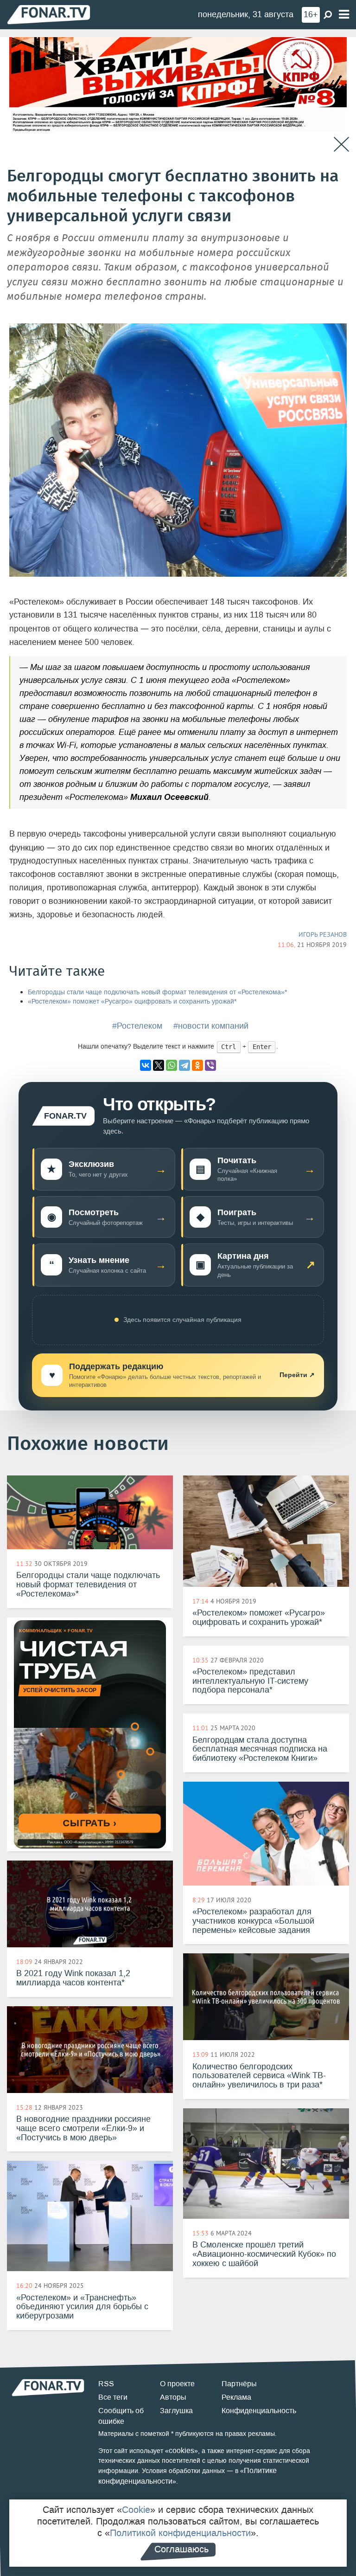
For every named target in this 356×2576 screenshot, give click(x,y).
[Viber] (210, 1065)
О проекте (177, 2384)
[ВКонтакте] (146, 1065)
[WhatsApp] (172, 1065)
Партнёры (239, 2384)
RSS (106, 2384)
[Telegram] (184, 1065)
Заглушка (176, 2411)
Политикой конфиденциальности (180, 2533)
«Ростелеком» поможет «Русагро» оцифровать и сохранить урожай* (132, 1001)
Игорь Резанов (323, 934)
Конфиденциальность (259, 2411)
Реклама (236, 2397)
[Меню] (344, 15)
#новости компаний (211, 1026)
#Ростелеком (137, 1026)
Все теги (113, 2397)
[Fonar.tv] (49, 14)
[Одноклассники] (197, 1065)
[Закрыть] (341, 145)
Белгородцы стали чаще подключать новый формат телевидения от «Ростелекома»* (157, 992)
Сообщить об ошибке (121, 2416)
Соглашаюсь (181, 2549)
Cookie (136, 2510)
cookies (181, 2450)
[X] (159, 1065)
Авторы (173, 2397)
